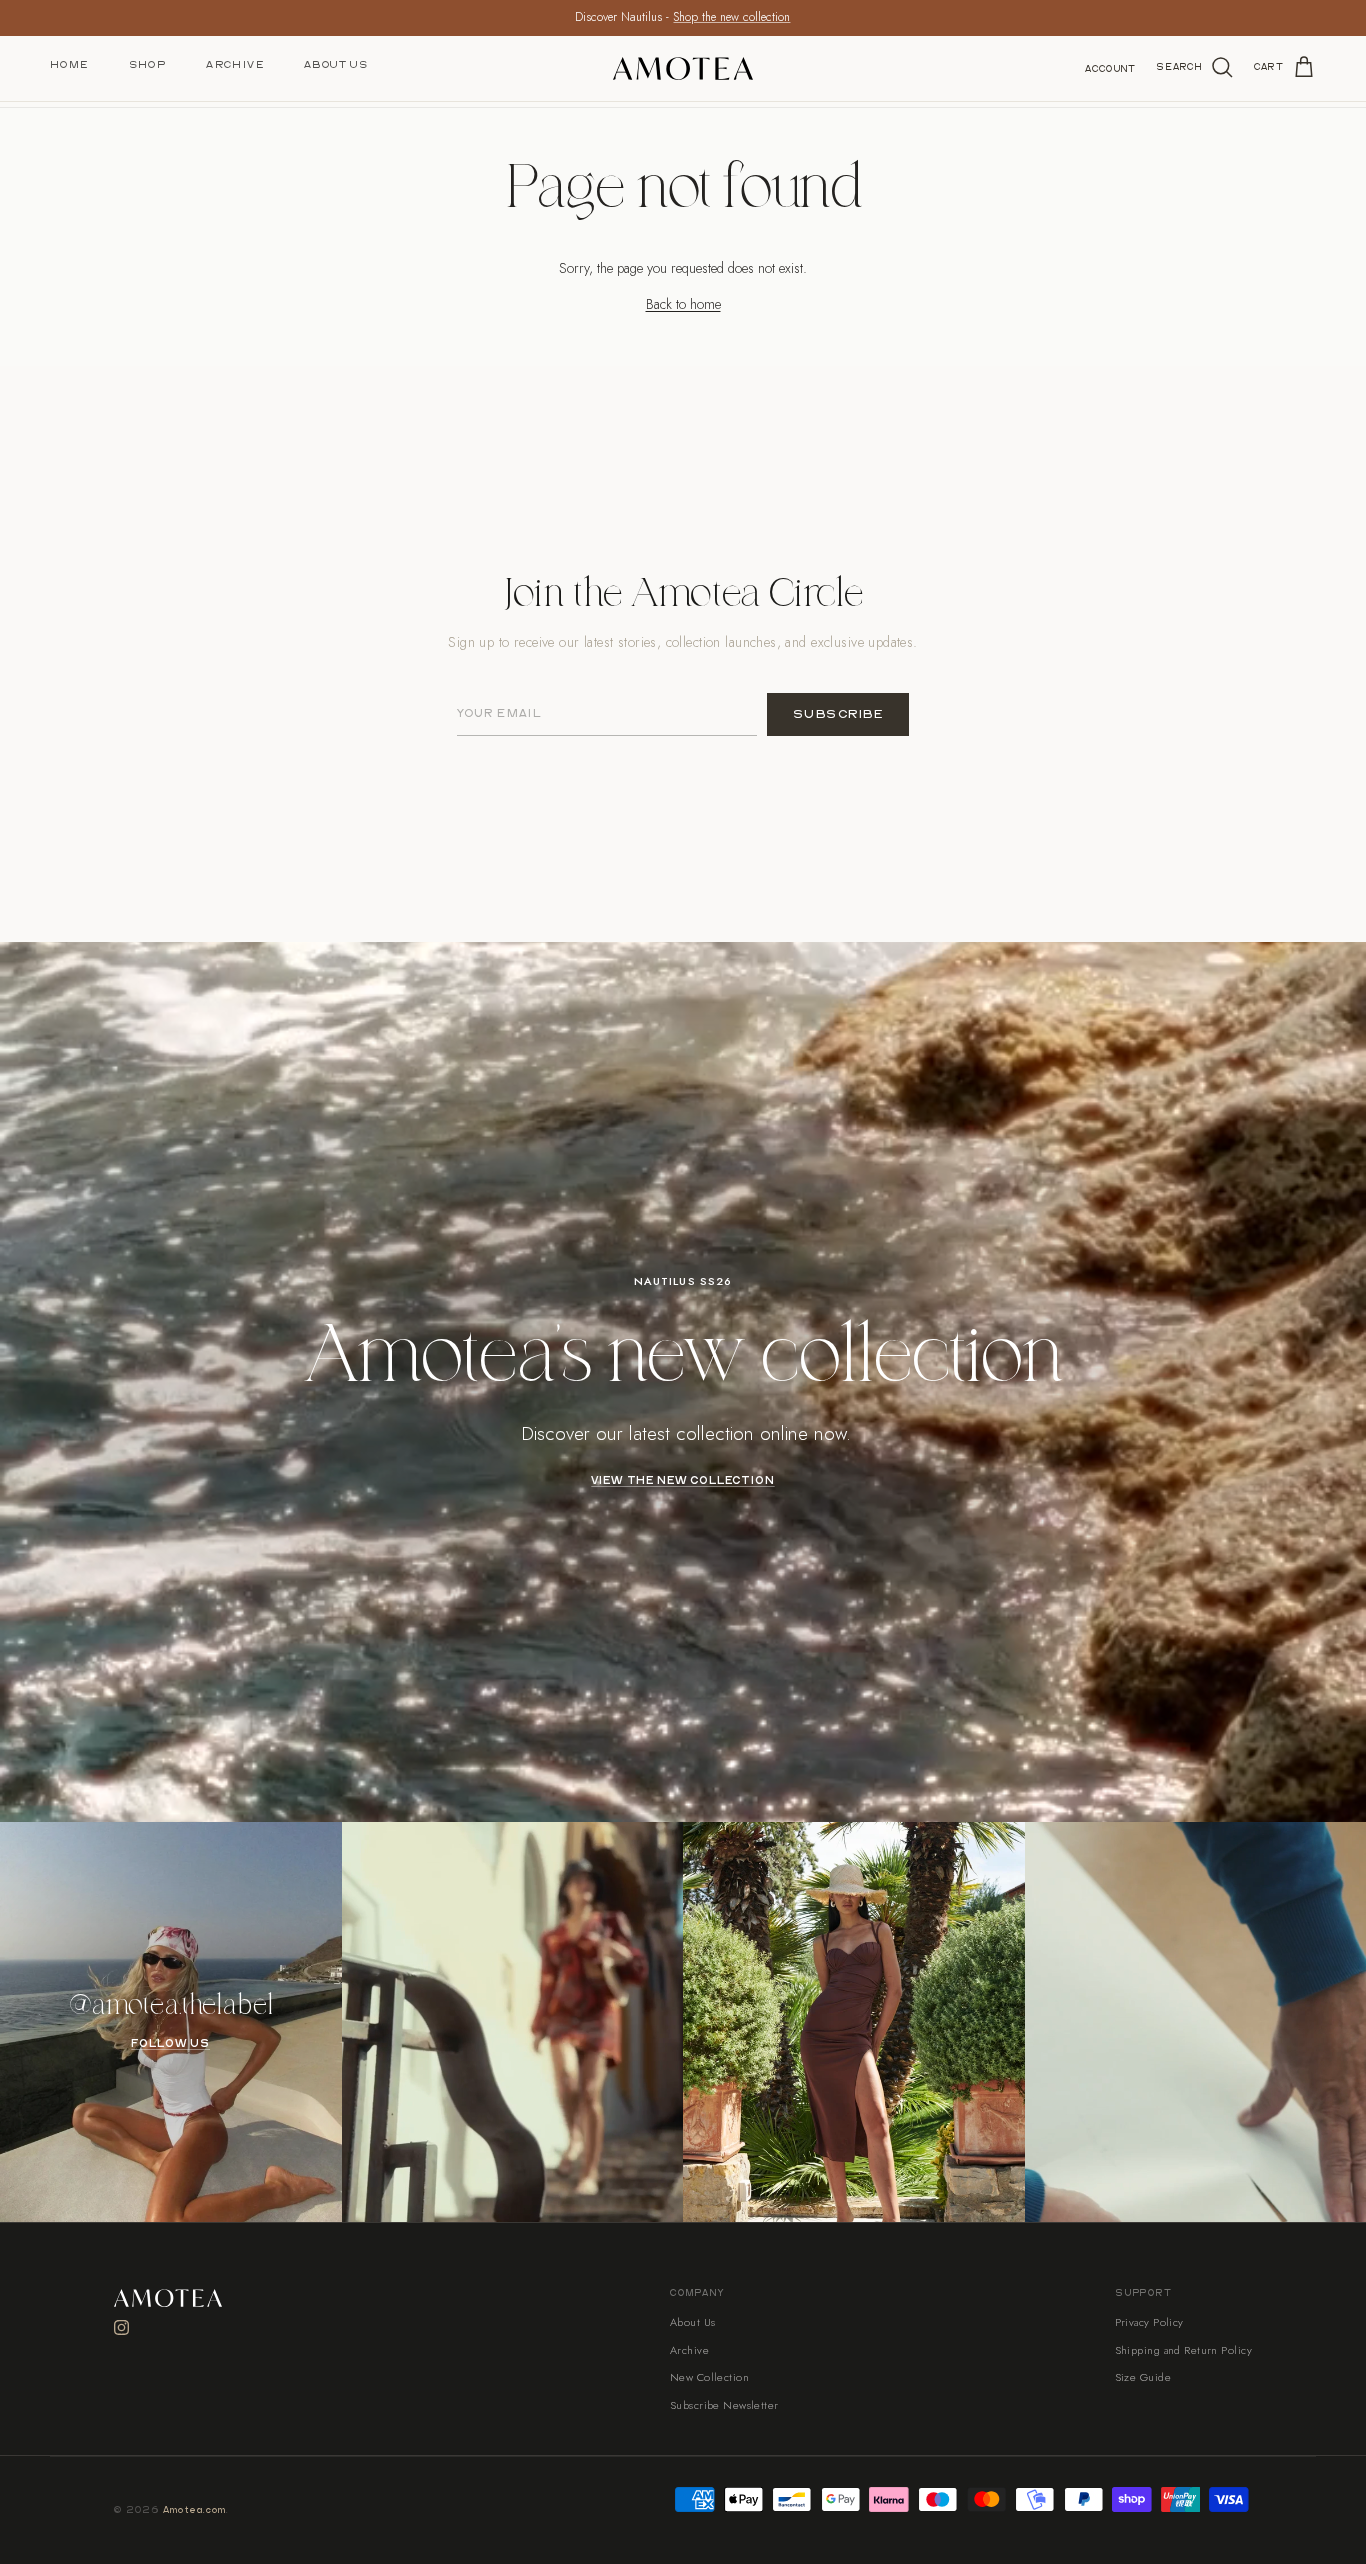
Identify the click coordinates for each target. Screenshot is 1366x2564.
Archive (235, 65)
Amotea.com (195, 2510)
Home (69, 65)
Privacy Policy (1149, 2322)
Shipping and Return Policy (1183, 2350)
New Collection (709, 2377)
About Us (336, 65)
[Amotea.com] (683, 68)
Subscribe (838, 714)
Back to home (683, 304)
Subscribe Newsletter (724, 2405)
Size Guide (1143, 2377)
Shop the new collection (731, 17)
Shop (148, 65)
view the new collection (682, 1481)
